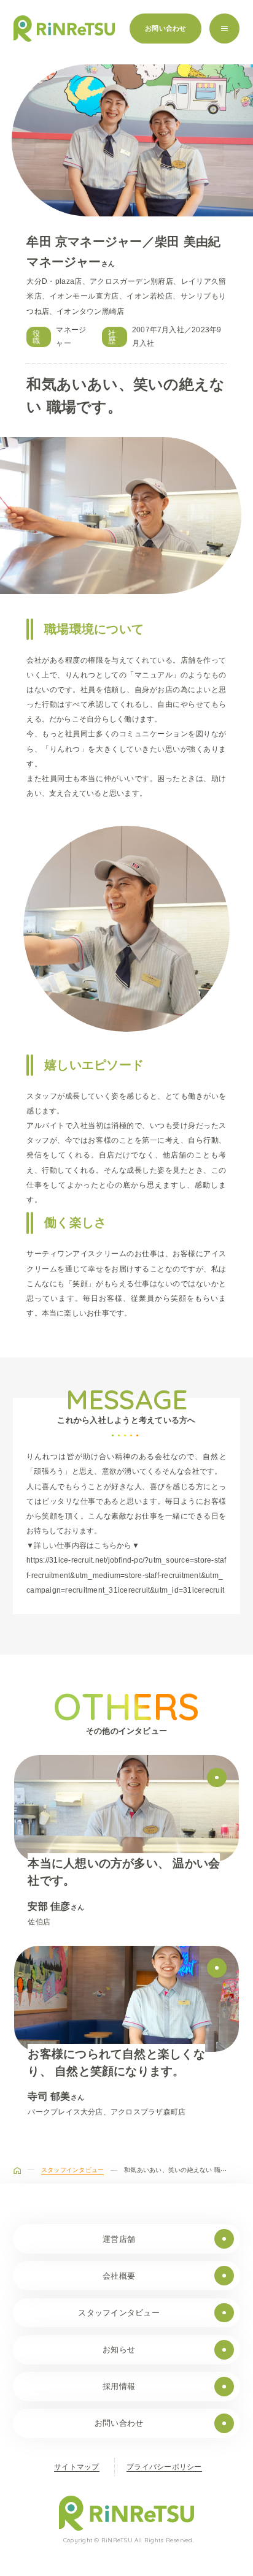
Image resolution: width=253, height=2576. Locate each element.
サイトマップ (76, 2467)
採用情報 (119, 2386)
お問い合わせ (165, 28)
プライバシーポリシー (164, 2467)
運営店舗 (119, 2239)
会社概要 (119, 2276)
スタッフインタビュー (119, 2313)
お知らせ (119, 2349)
